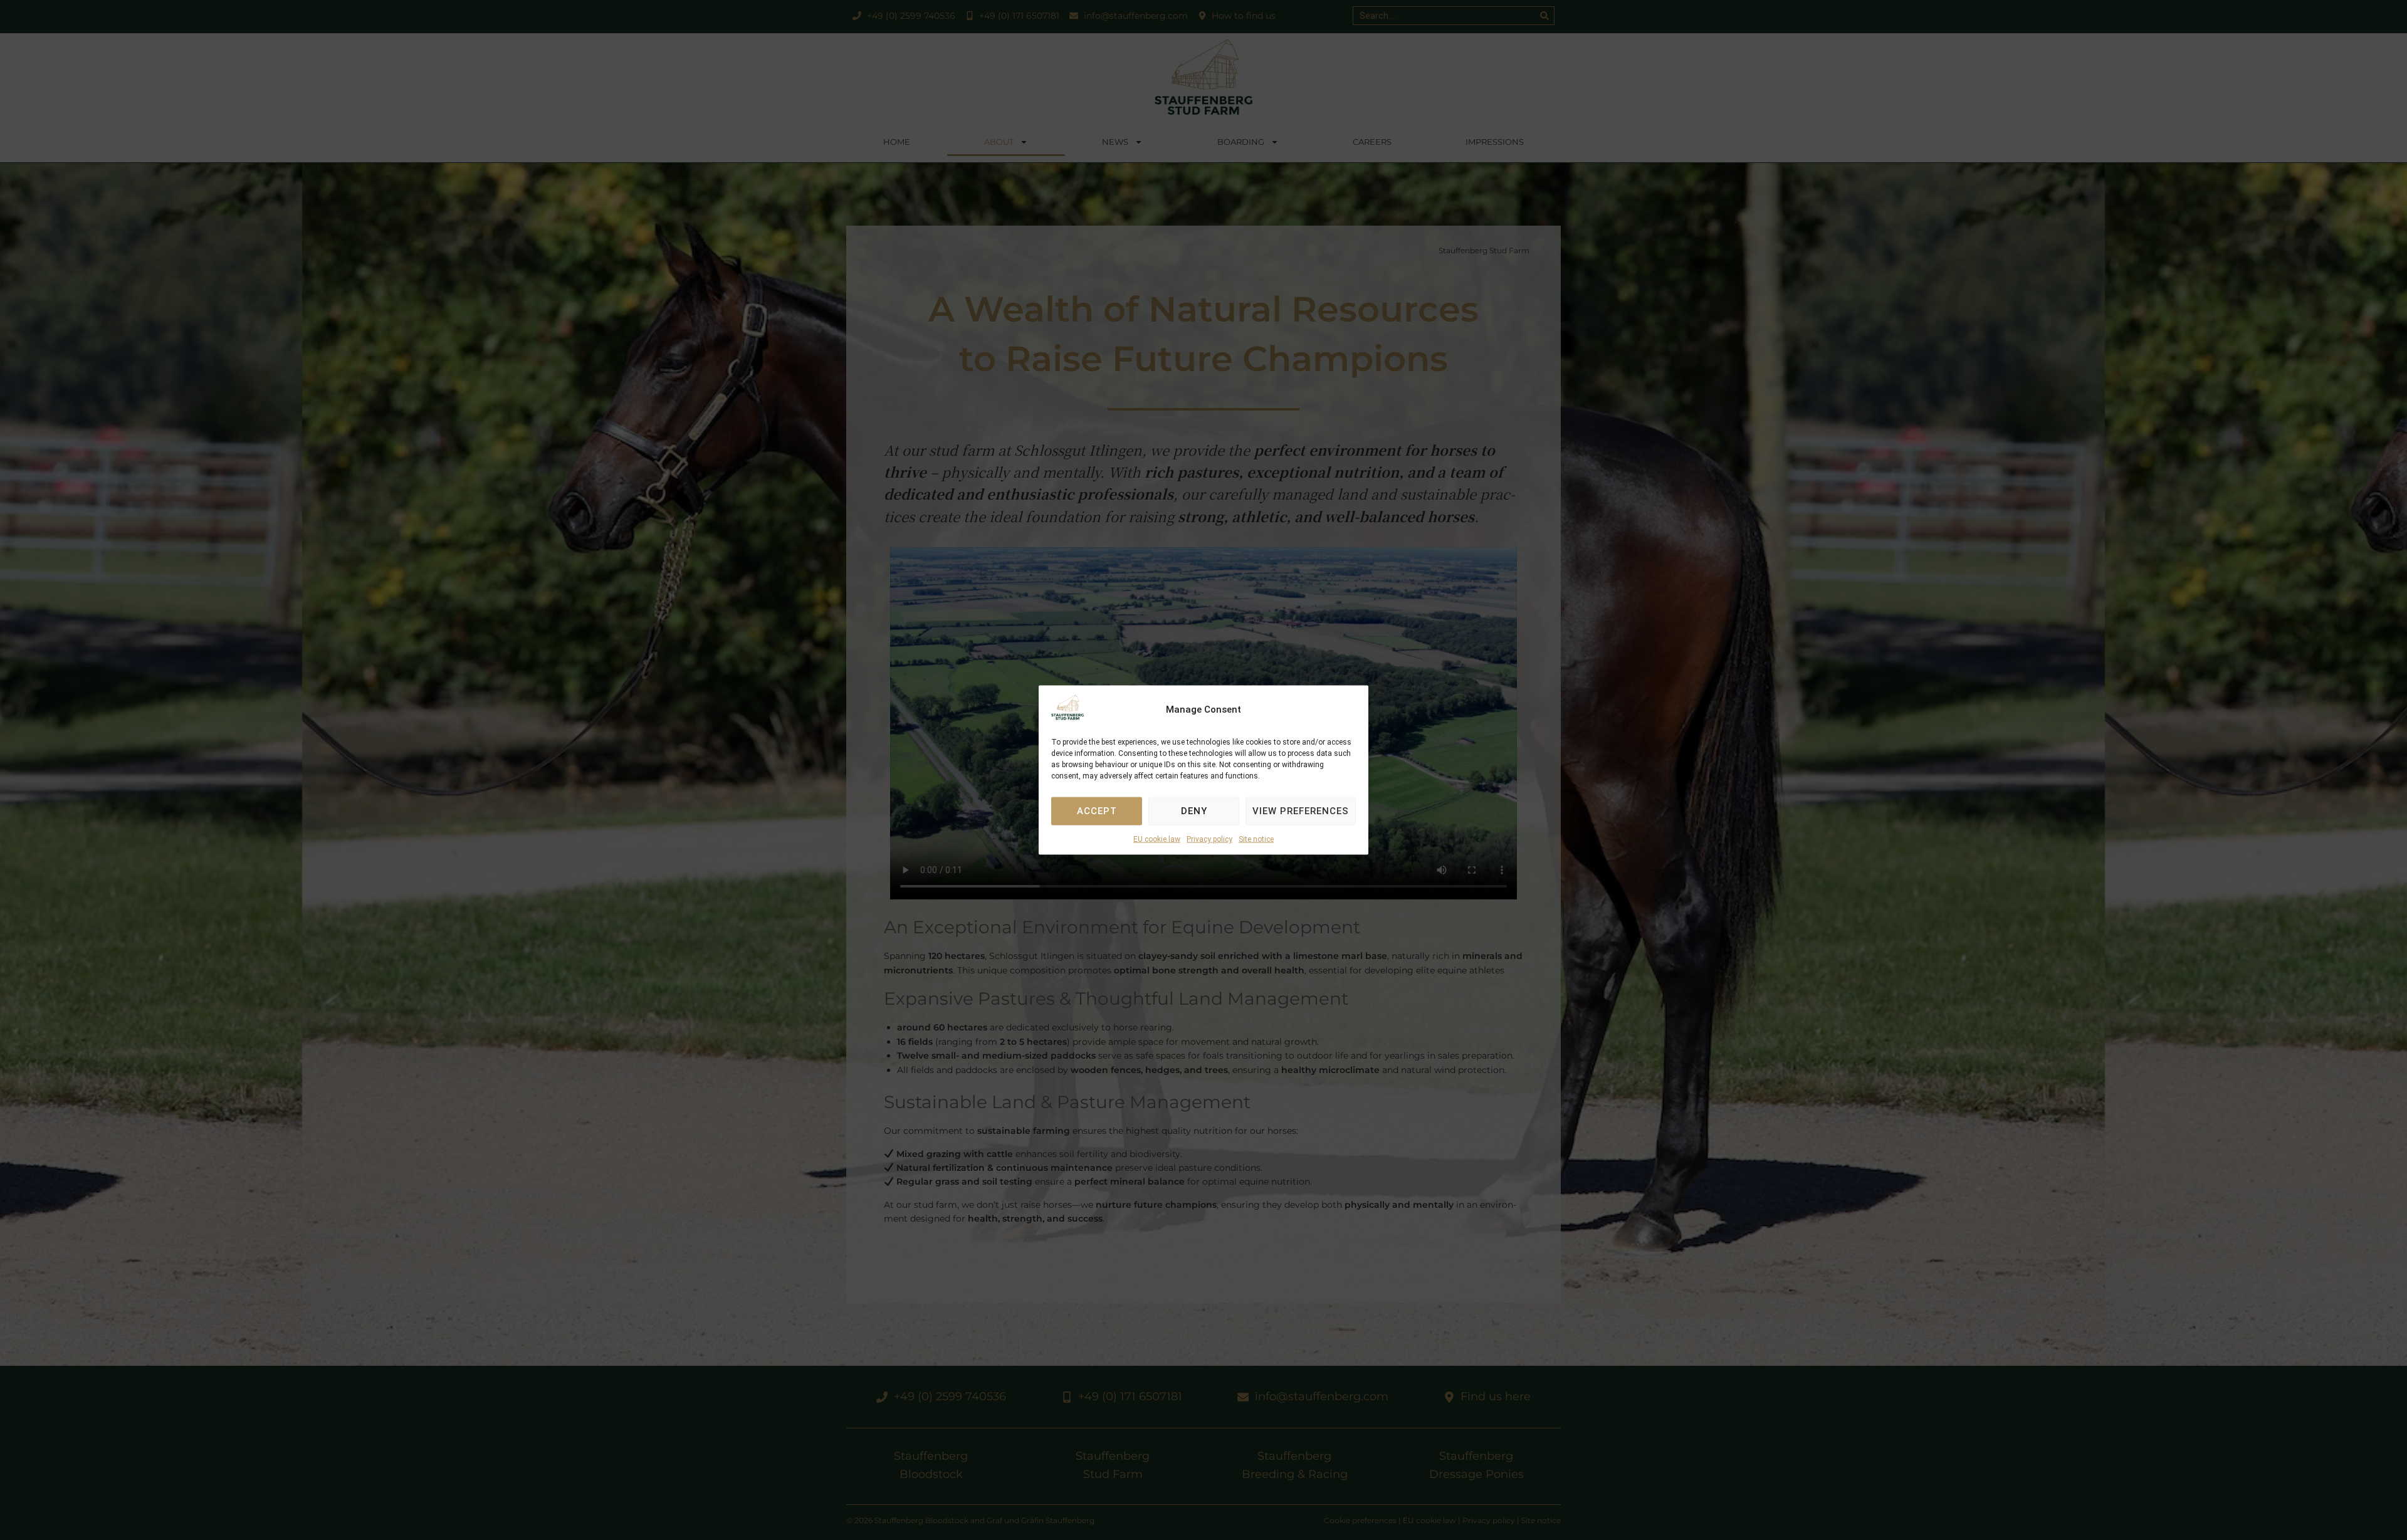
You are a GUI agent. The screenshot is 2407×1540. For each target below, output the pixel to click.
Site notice (1256, 839)
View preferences (1301, 811)
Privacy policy (1209, 839)
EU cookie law (1157, 839)
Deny (1194, 811)
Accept (1097, 811)
